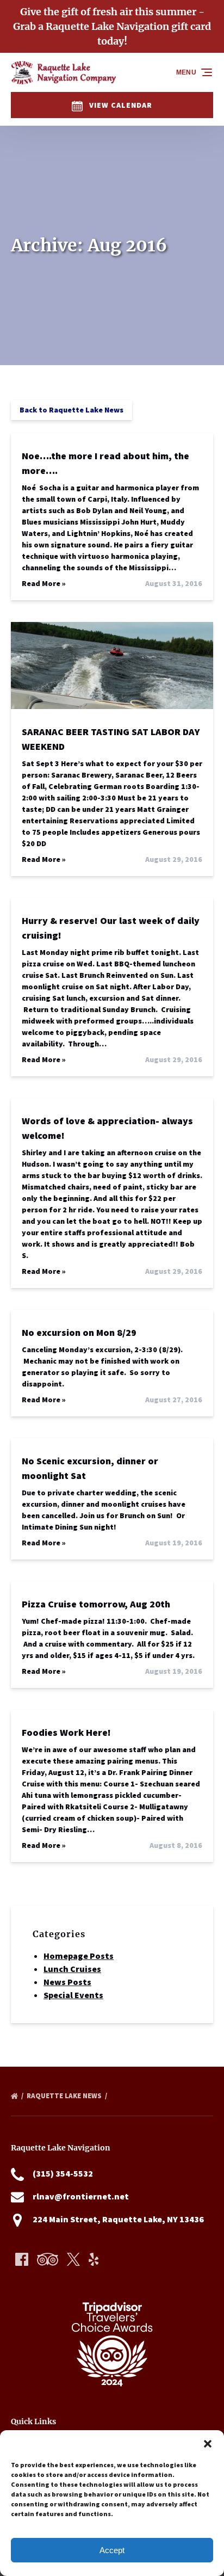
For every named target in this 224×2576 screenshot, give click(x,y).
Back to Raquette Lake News (71, 410)
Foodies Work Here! (66, 1732)
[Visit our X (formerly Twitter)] (73, 2259)
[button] (208, 2444)
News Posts (67, 1982)
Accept (112, 2550)
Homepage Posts (79, 1956)
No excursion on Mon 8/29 (79, 1332)
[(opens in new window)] (112, 2290)
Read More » (44, 583)
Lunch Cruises (72, 1969)
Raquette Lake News (65, 2096)
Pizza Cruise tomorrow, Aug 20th (96, 1604)
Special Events (73, 1995)
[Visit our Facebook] (22, 2259)
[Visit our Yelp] (94, 2259)
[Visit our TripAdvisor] (48, 2259)
